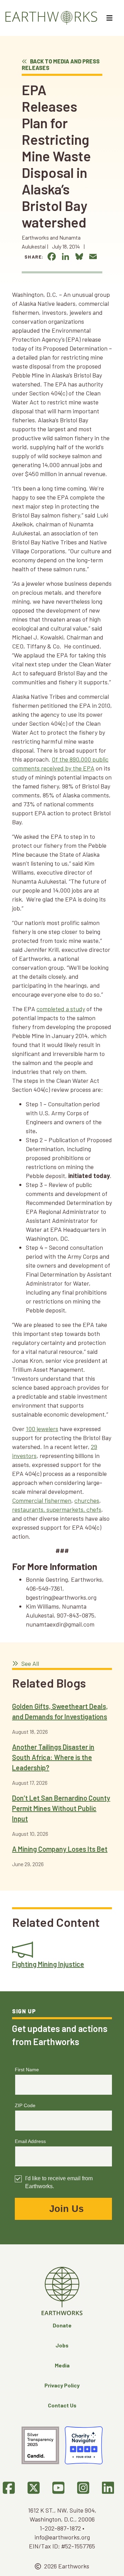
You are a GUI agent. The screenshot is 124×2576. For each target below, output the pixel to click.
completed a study (61, 1009)
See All (29, 1663)
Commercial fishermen (42, 1500)
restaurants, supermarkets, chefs (57, 1509)
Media (62, 2365)
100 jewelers (42, 1429)
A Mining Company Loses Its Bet (60, 1849)
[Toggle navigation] (110, 18)
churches (87, 1500)
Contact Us (62, 2405)
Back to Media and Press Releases (61, 64)
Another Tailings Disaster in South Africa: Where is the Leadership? (53, 1757)
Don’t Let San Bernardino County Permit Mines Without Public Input (61, 1808)
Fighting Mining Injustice (48, 1964)
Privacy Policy (62, 2385)
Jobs (62, 2345)
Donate (62, 2325)
